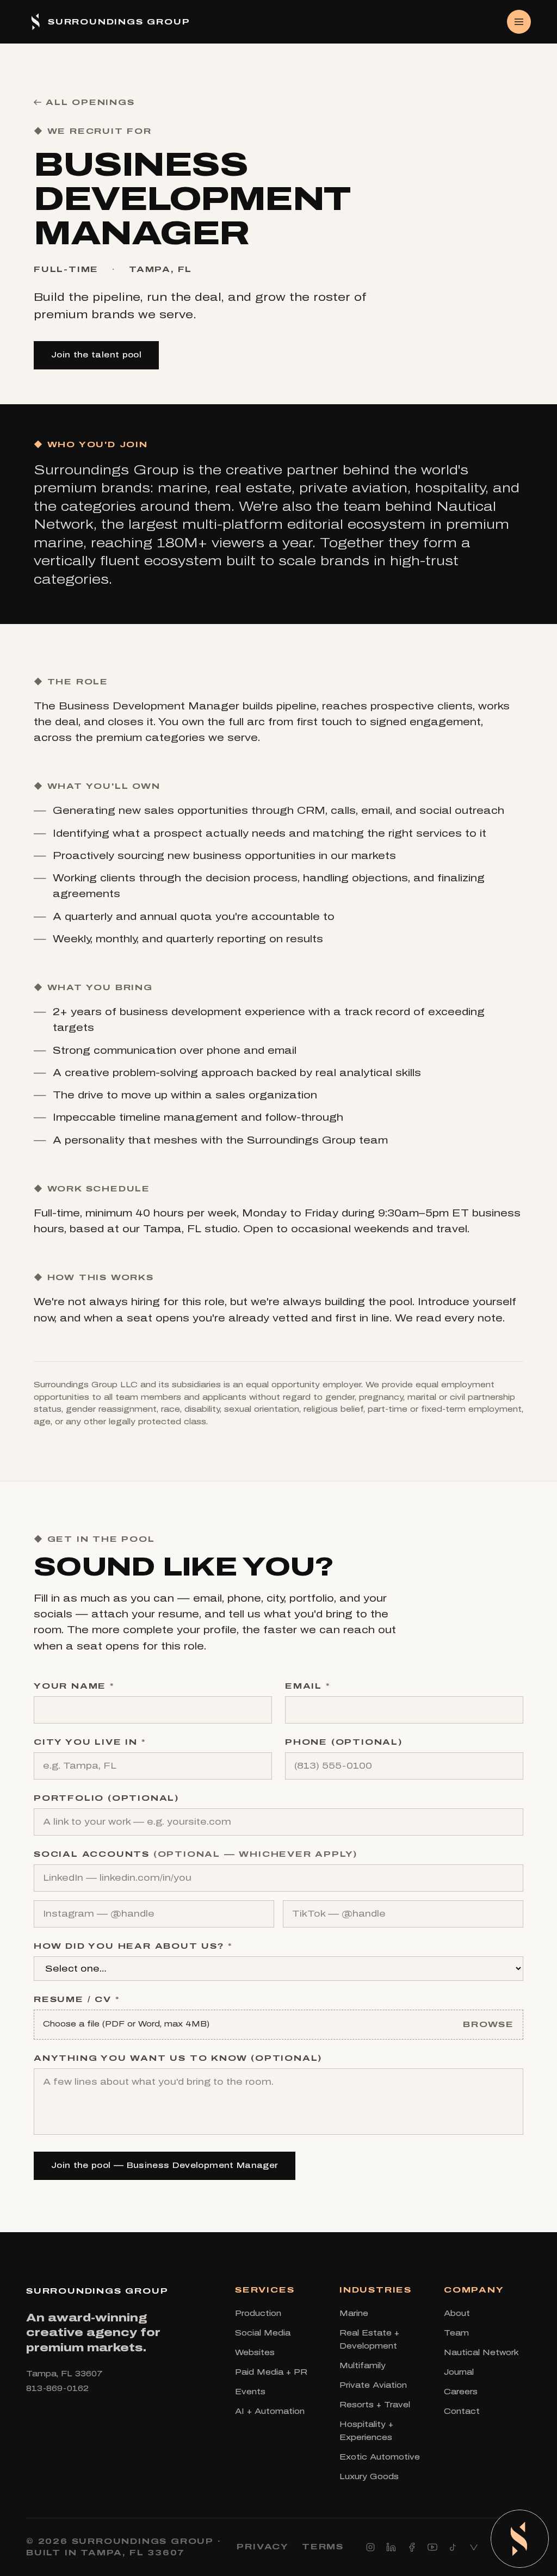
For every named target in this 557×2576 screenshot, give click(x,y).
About (457, 2314)
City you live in (89, 1742)
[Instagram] (370, 2547)
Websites (255, 2353)
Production (258, 2314)
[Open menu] (519, 22)
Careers (461, 2392)
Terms (323, 2547)
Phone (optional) (344, 1742)
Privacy (263, 2547)
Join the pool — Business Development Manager (165, 2166)
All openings (90, 102)
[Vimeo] (474, 2547)
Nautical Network (481, 2353)
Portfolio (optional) (106, 1798)
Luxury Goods (369, 2477)
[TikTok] (453, 2547)
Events (250, 2392)
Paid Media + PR (271, 2372)
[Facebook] (412, 2547)
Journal (459, 2372)
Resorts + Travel (375, 2405)
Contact (462, 2411)
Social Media (263, 2333)
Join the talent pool (96, 355)
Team (456, 2333)
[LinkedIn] (391, 2547)
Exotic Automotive (380, 2457)
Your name (74, 1686)
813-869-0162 (57, 2389)
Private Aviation (373, 2385)
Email (308, 1686)
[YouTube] (432, 2547)
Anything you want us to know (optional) (178, 2058)
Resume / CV (76, 1999)
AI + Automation (270, 2411)
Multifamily (363, 2366)
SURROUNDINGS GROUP (97, 2291)
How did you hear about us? (133, 1946)
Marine (354, 2314)
